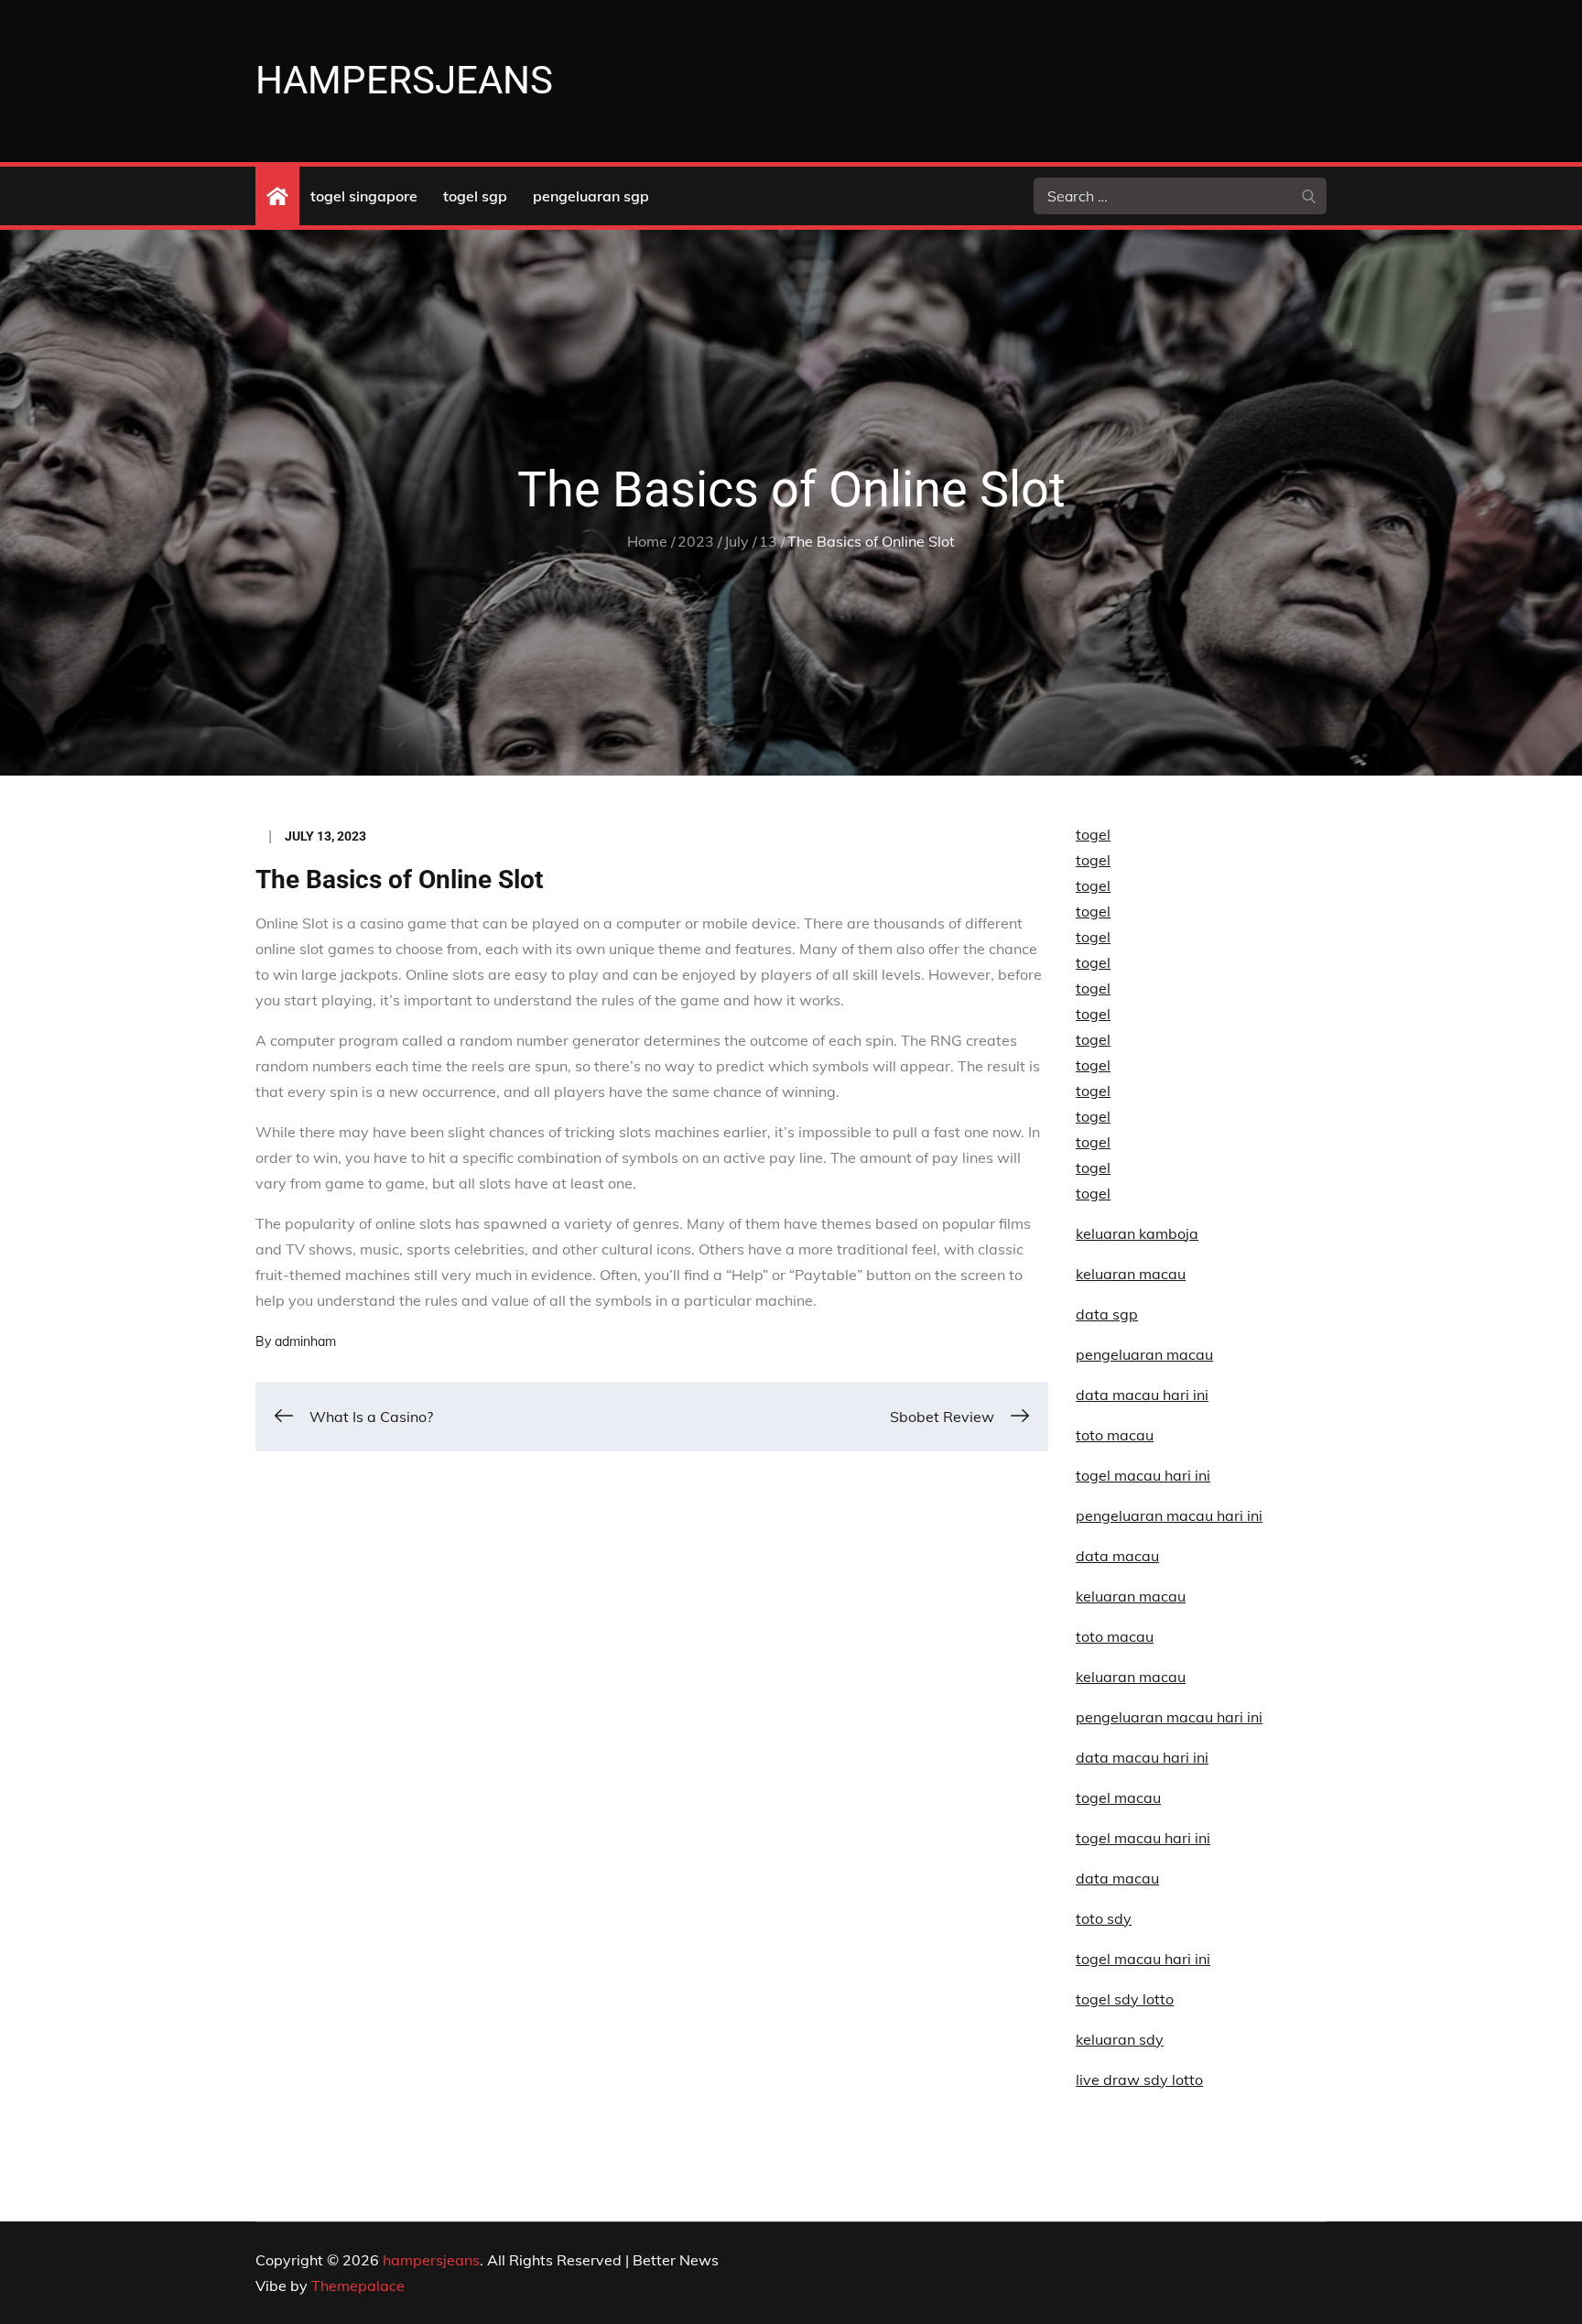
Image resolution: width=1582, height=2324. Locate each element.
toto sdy (1104, 1918)
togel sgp (475, 196)
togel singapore (364, 196)
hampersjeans (404, 80)
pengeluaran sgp (591, 196)
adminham (305, 1341)
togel (1093, 834)
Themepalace (358, 2286)
